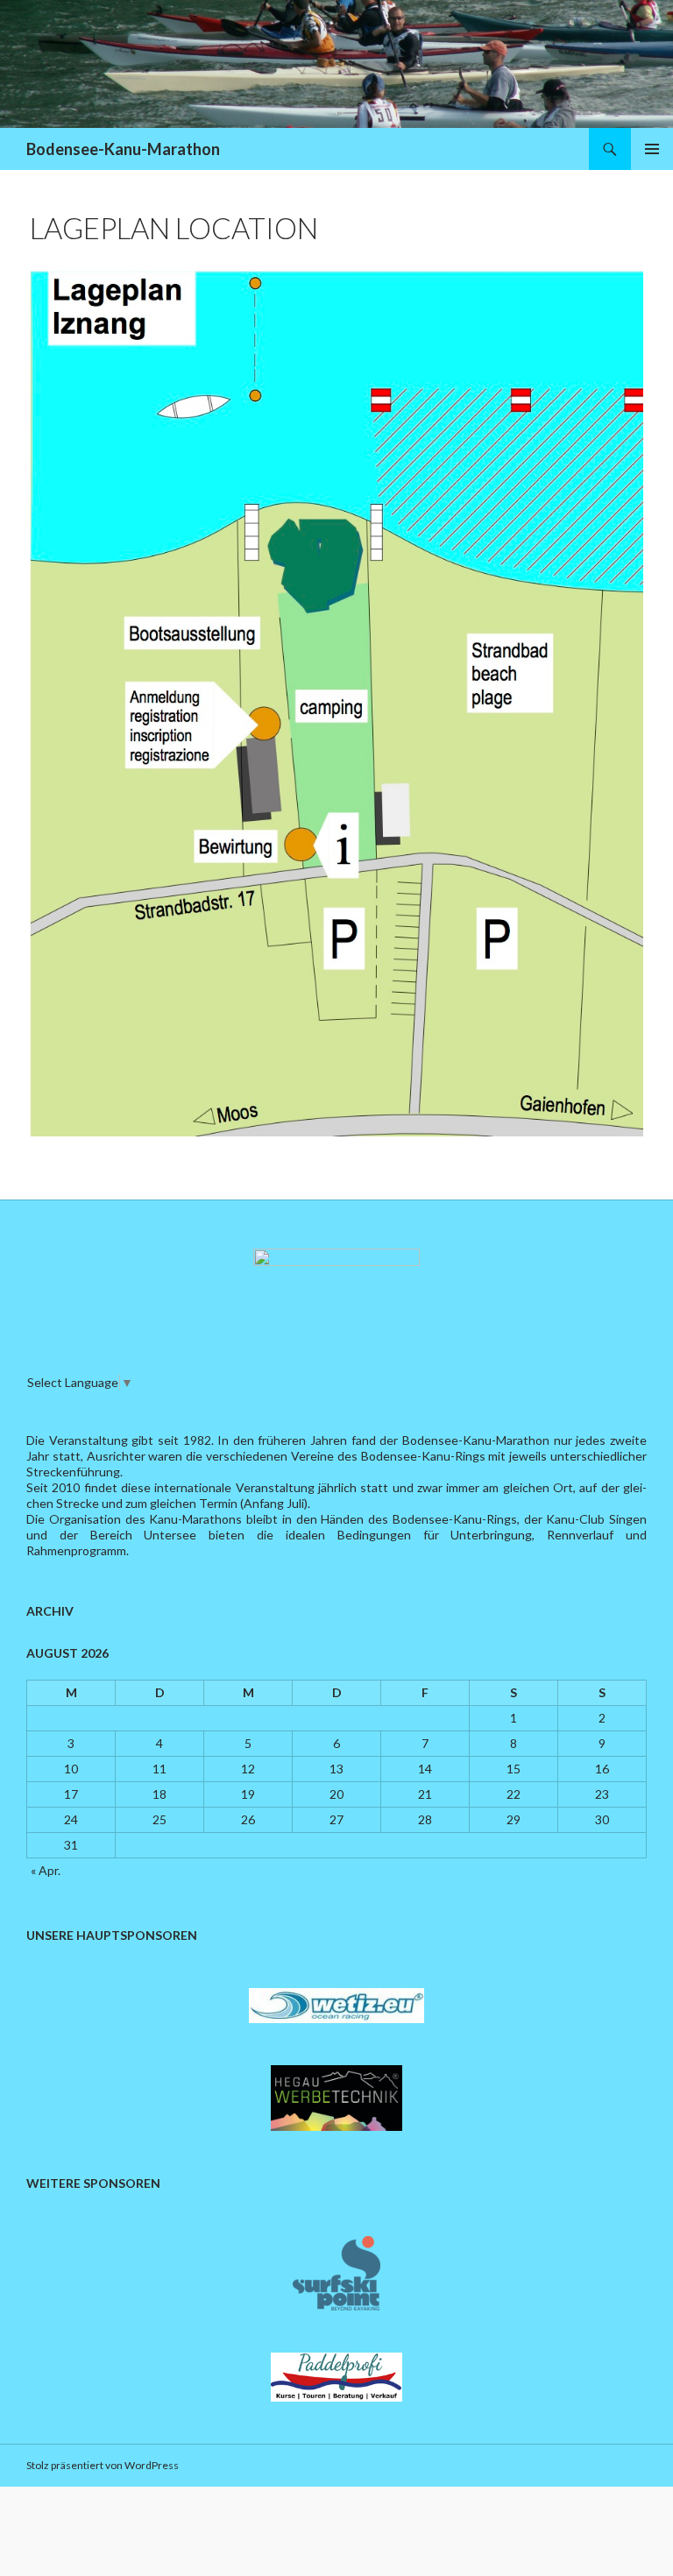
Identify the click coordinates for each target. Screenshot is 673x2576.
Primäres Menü (652, 149)
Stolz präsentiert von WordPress (103, 2465)
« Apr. (46, 1870)
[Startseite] (336, 1290)
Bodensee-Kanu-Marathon (123, 149)
